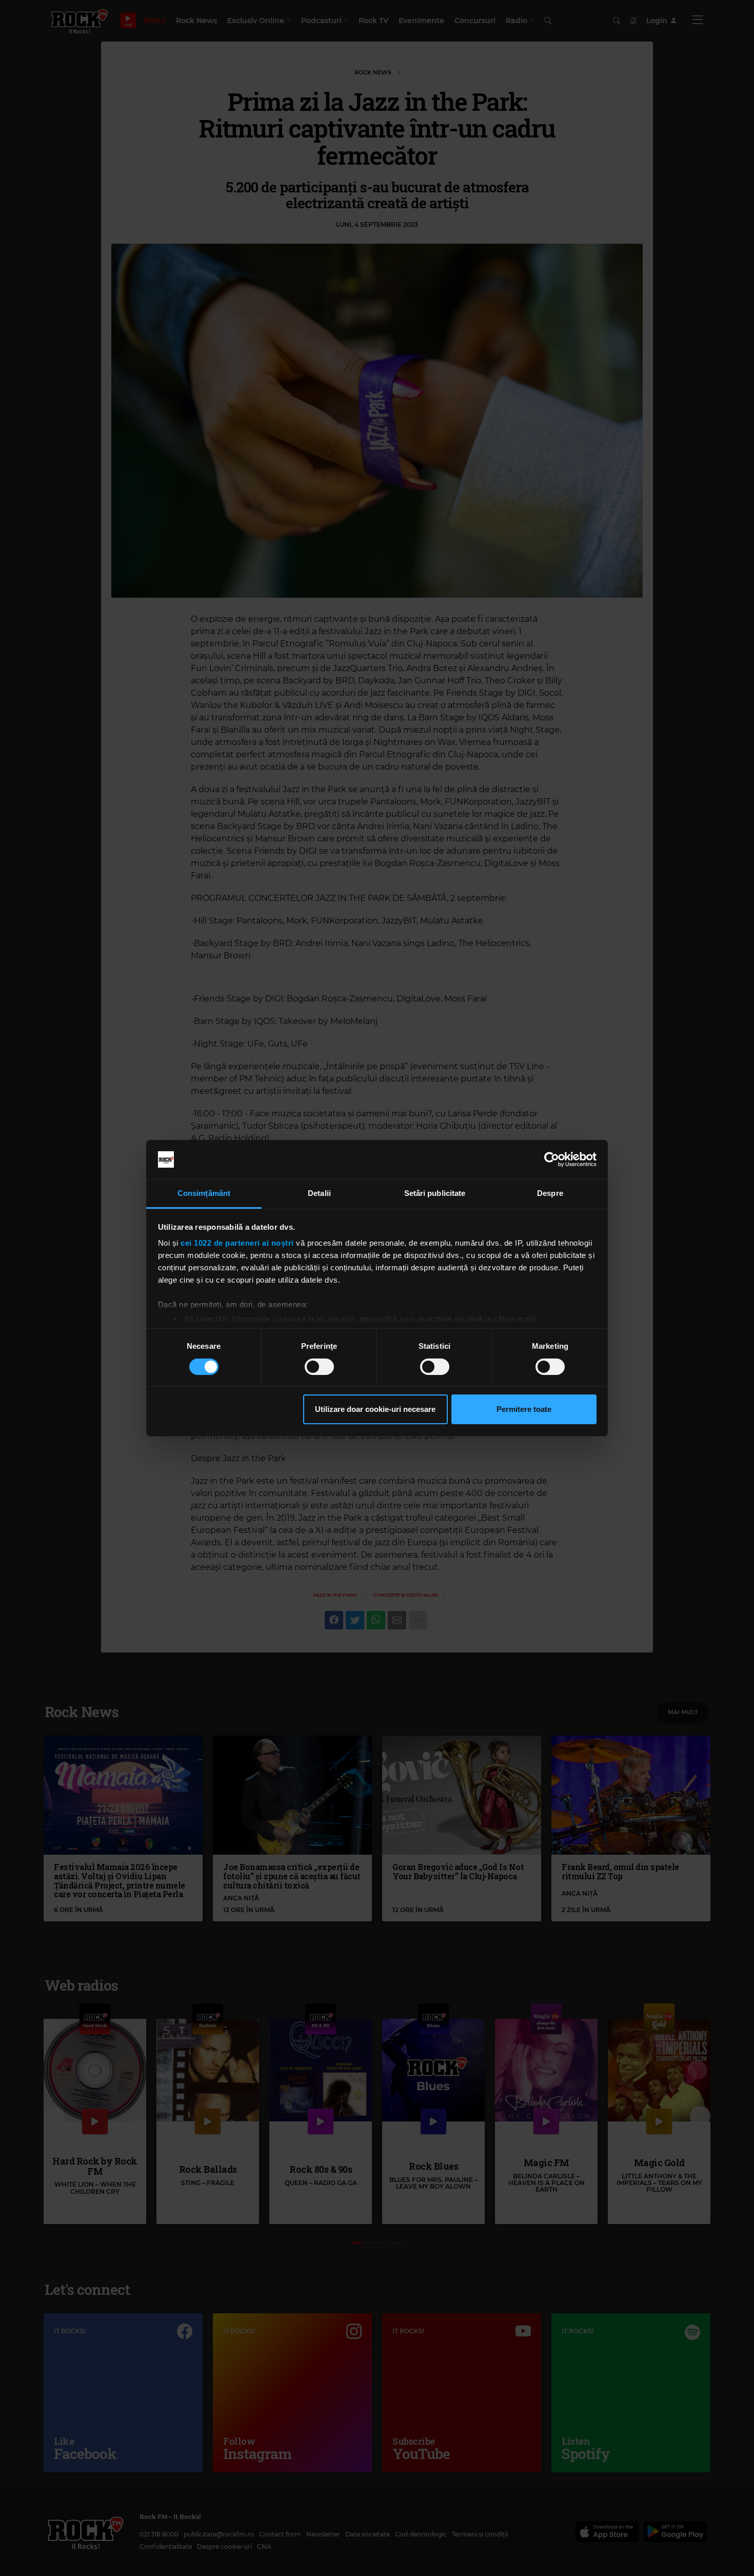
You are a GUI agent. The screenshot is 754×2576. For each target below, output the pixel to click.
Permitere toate (524, 1409)
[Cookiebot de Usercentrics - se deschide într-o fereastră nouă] (552, 1159)
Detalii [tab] (319, 1193)
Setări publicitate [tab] (435, 1193)
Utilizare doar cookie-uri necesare (375, 1409)
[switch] (319, 1367)
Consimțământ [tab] (204, 1193)
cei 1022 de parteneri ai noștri (237, 1243)
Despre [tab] (550, 1193)
